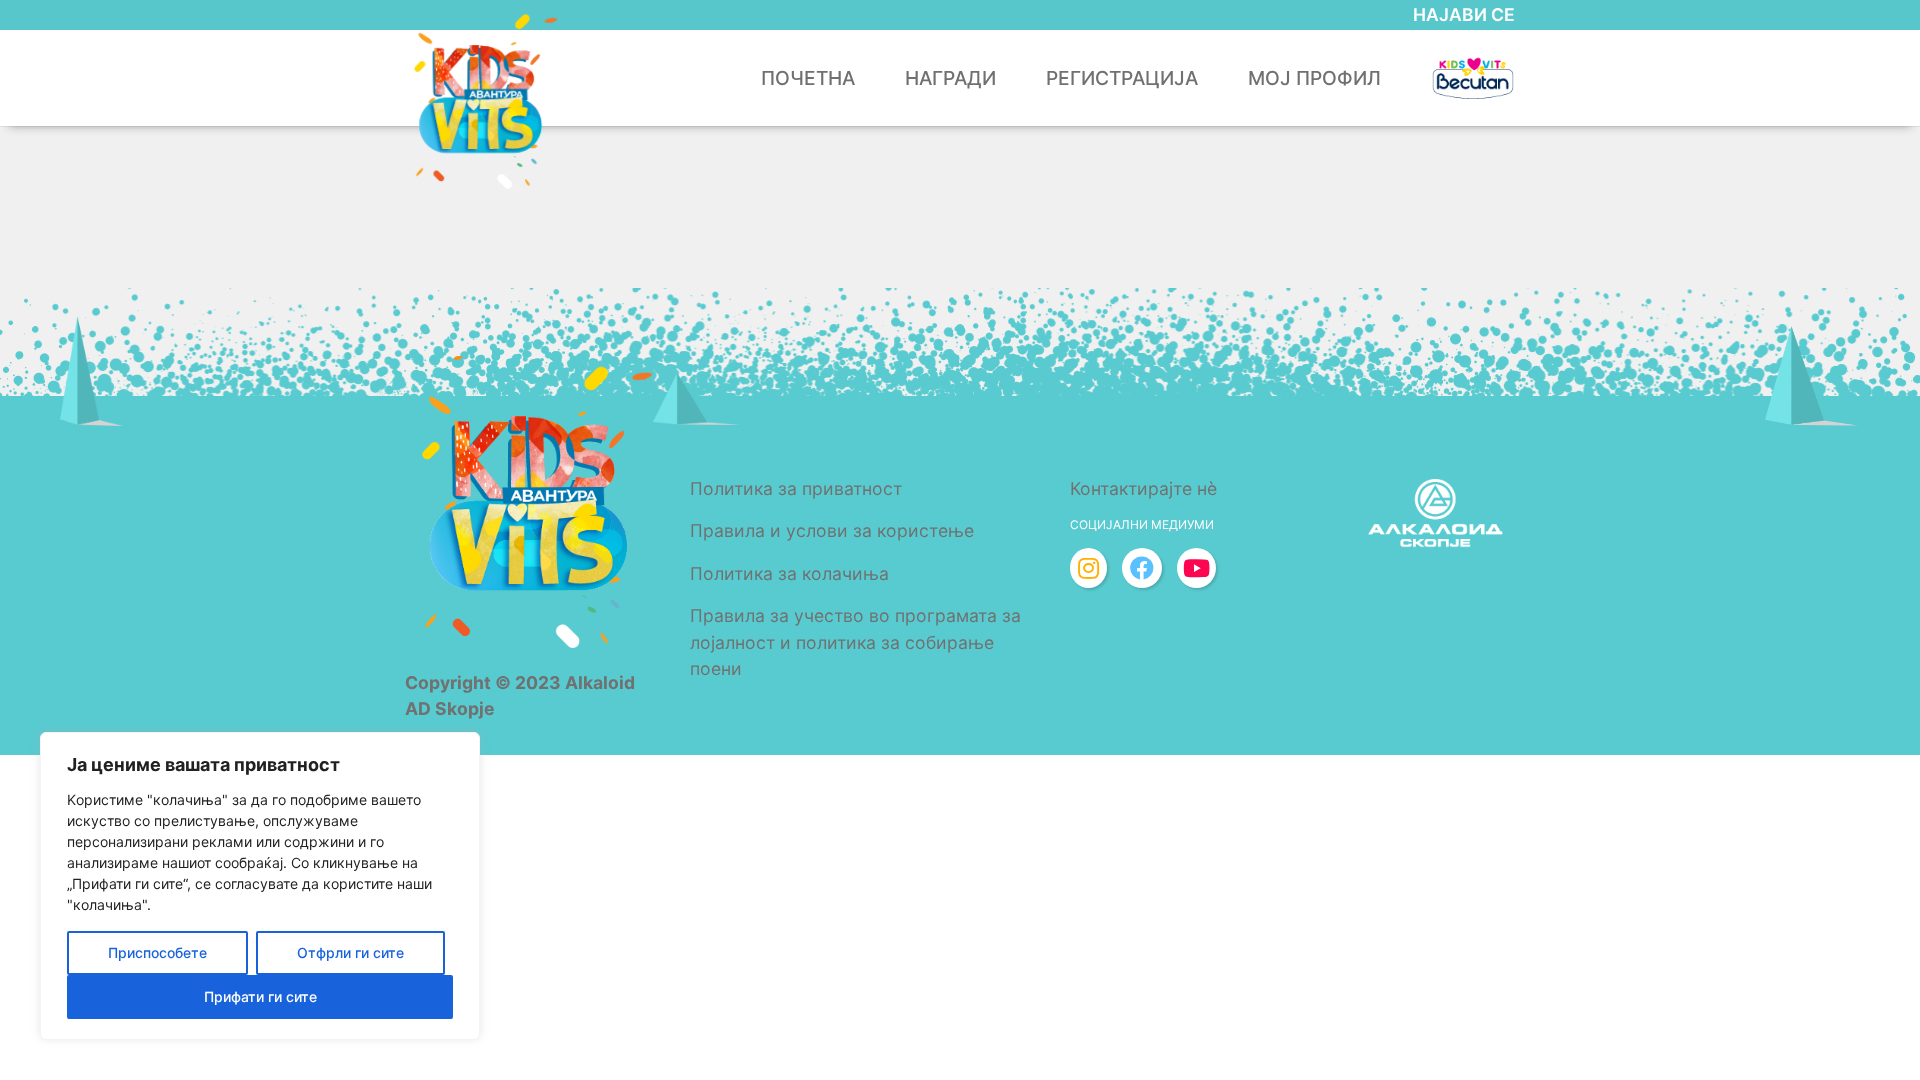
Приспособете (157, 952)
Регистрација (1122, 78)
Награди (950, 78)
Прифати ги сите (260, 996)
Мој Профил (1314, 78)
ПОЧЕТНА (808, 78)
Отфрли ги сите (350, 952)
